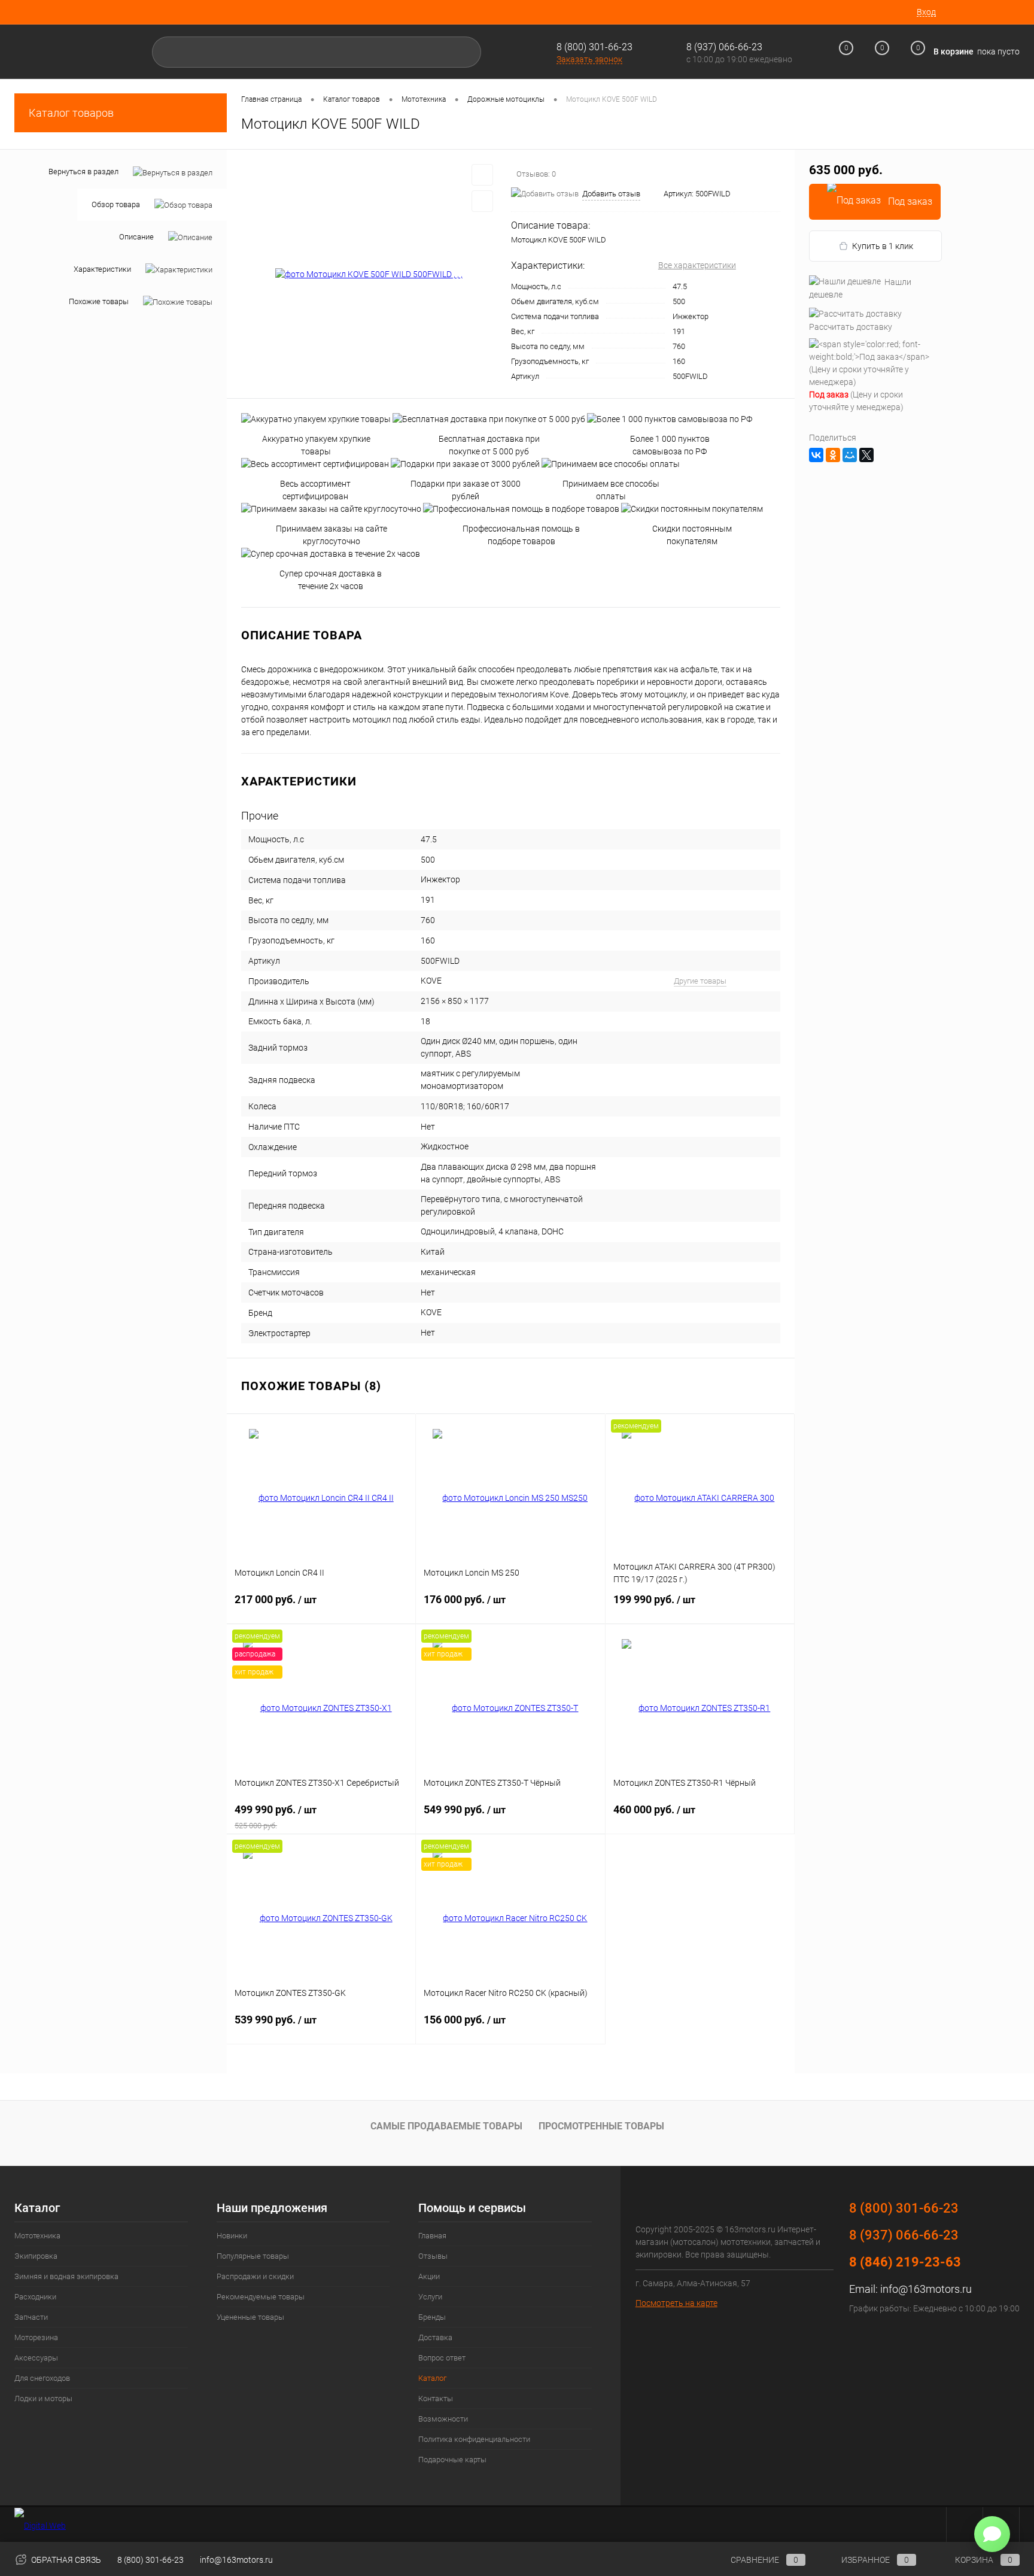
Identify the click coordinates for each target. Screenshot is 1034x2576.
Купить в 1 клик (883, 246)
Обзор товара (116, 204)
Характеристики (102, 269)
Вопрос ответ (442, 2358)
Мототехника (37, 2236)
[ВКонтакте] (816, 455)
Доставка (435, 2337)
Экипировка (36, 2256)
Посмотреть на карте (676, 2303)
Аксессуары (36, 2358)
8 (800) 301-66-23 (594, 47)
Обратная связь (65, 2560)
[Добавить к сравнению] (482, 201)
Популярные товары (253, 2256)
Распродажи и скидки (255, 2276)
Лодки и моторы (43, 2398)
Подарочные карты (452, 2460)
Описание (136, 237)
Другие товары (700, 981)
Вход (926, 12)
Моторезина (36, 2337)
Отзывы (433, 2256)
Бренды (432, 2317)
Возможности (443, 2419)
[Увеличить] (369, 274)
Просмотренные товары (601, 2126)
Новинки (232, 2236)
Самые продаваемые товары (446, 2126)
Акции (429, 2276)
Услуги (430, 2297)
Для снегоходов (42, 2378)
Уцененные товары (250, 2317)
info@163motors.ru (926, 2289)
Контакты (436, 2398)
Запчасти (31, 2317)
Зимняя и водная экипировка (66, 2276)
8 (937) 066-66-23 (904, 2235)
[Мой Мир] (850, 455)
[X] (866, 455)
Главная (432, 2236)
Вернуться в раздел (83, 172)
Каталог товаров (71, 113)
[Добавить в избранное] (482, 175)
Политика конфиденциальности (474, 2439)
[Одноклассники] (833, 455)
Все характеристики (697, 265)
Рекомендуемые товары (261, 2297)
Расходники (35, 2297)
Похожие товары (99, 301)
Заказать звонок (589, 59)
